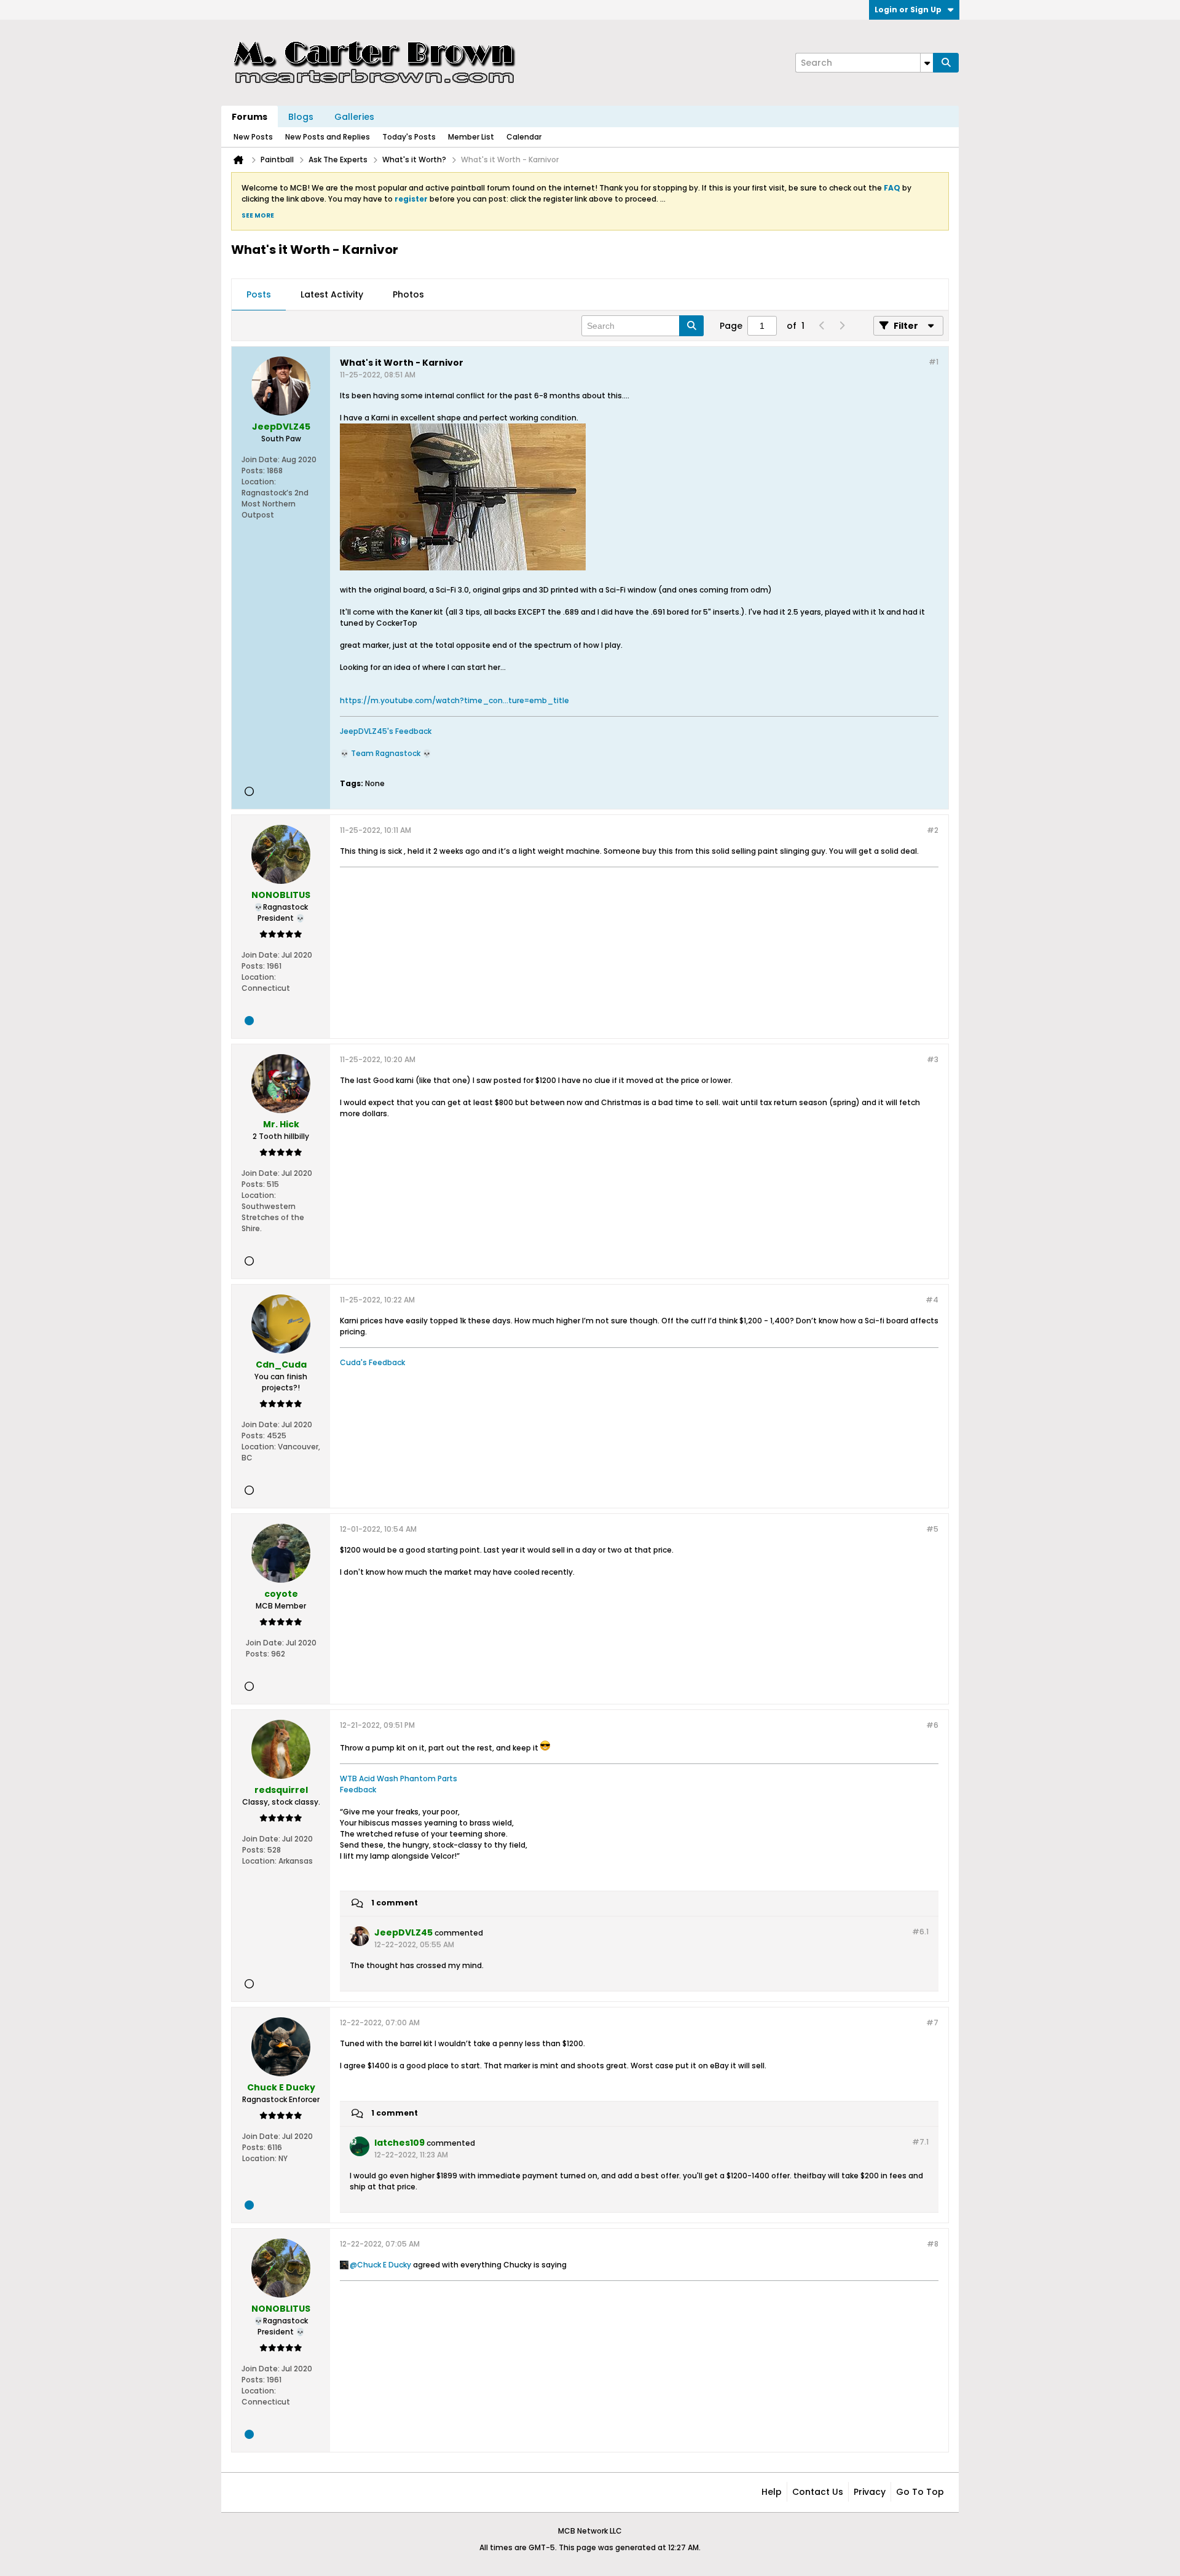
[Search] (946, 63)
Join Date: (261, 459)
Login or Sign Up (908, 10)
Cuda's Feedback (372, 1362)
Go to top (920, 2492)
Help (772, 2492)
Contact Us (818, 2492)
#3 (933, 1059)
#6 (932, 1725)
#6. (920, 1932)
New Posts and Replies (328, 137)
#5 (932, 1529)
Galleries (354, 117)
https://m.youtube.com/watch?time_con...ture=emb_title (454, 700)
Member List (471, 137)
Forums (250, 117)
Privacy (870, 2492)
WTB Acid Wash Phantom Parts (399, 1778)
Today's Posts (409, 137)
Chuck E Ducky (384, 2265)
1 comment (395, 1903)
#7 (932, 2023)
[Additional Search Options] (927, 63)
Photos (408, 294)
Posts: (253, 471)
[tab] (259, 295)
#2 (933, 830)
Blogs (301, 117)
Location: (259, 482)
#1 (934, 362)
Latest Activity (332, 294)
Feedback (358, 1790)
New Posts (253, 137)
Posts (259, 294)
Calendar (524, 137)
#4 (932, 1300)
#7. (920, 2142)
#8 (933, 2244)
